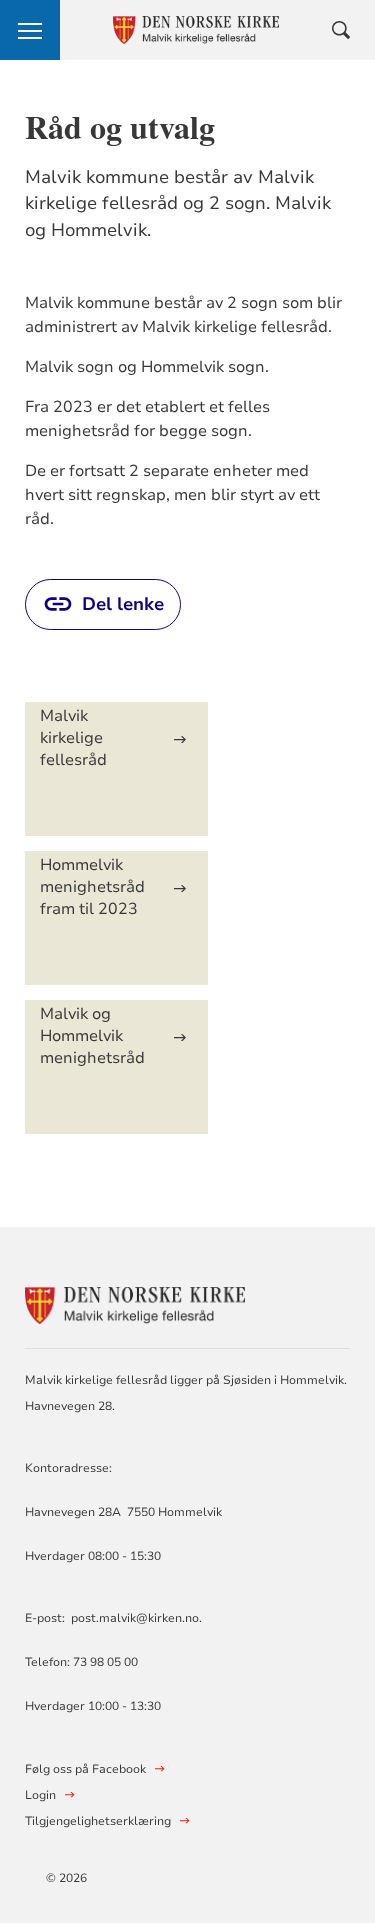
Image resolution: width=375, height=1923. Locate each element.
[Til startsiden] (135, 1302)
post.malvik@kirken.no (135, 1618)
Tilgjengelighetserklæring (98, 1821)
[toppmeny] (30, 30)
